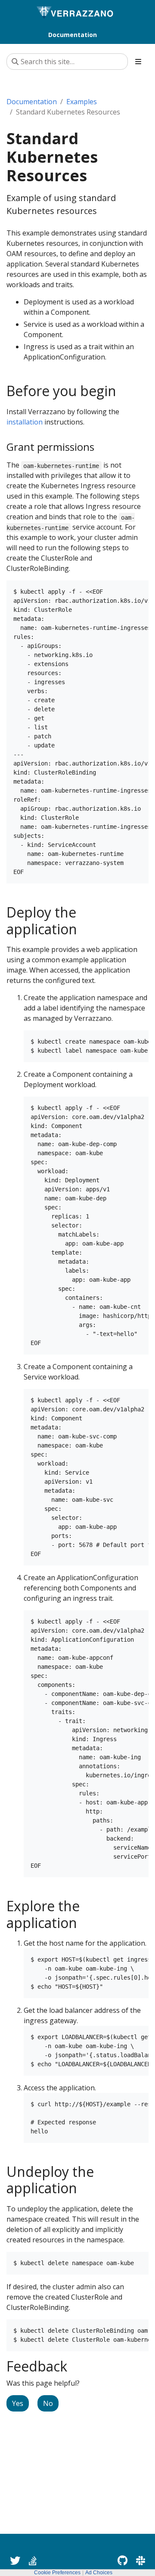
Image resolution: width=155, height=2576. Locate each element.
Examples (82, 102)
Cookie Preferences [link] (57, 2573)
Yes (18, 2403)
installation (25, 422)
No (48, 2403)
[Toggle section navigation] (138, 62)
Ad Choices (99, 2573)
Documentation (32, 102)
